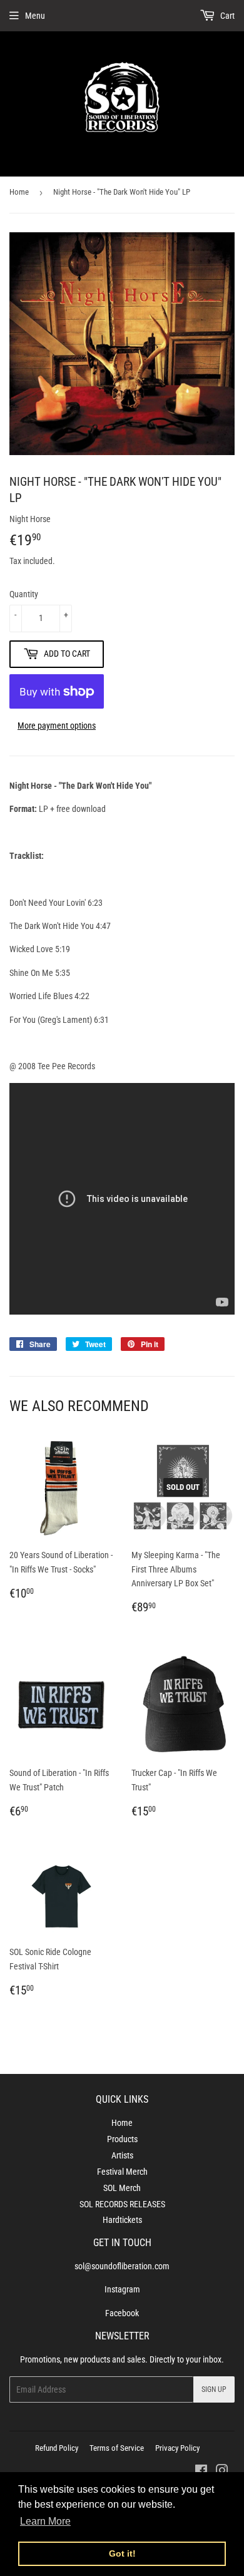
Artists (122, 2155)
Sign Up (214, 2389)
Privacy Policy (177, 2448)
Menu (35, 16)
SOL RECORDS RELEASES (122, 2204)
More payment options (57, 726)
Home (19, 192)
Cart (226, 16)
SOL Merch (122, 2188)
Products (122, 2139)
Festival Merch (122, 2172)
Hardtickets (122, 2220)
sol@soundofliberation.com (122, 2266)
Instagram (122, 2289)
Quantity (24, 594)
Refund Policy (57, 2448)
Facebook (122, 2313)
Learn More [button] (45, 2521)
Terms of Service (117, 2448)
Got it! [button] (122, 2553)
